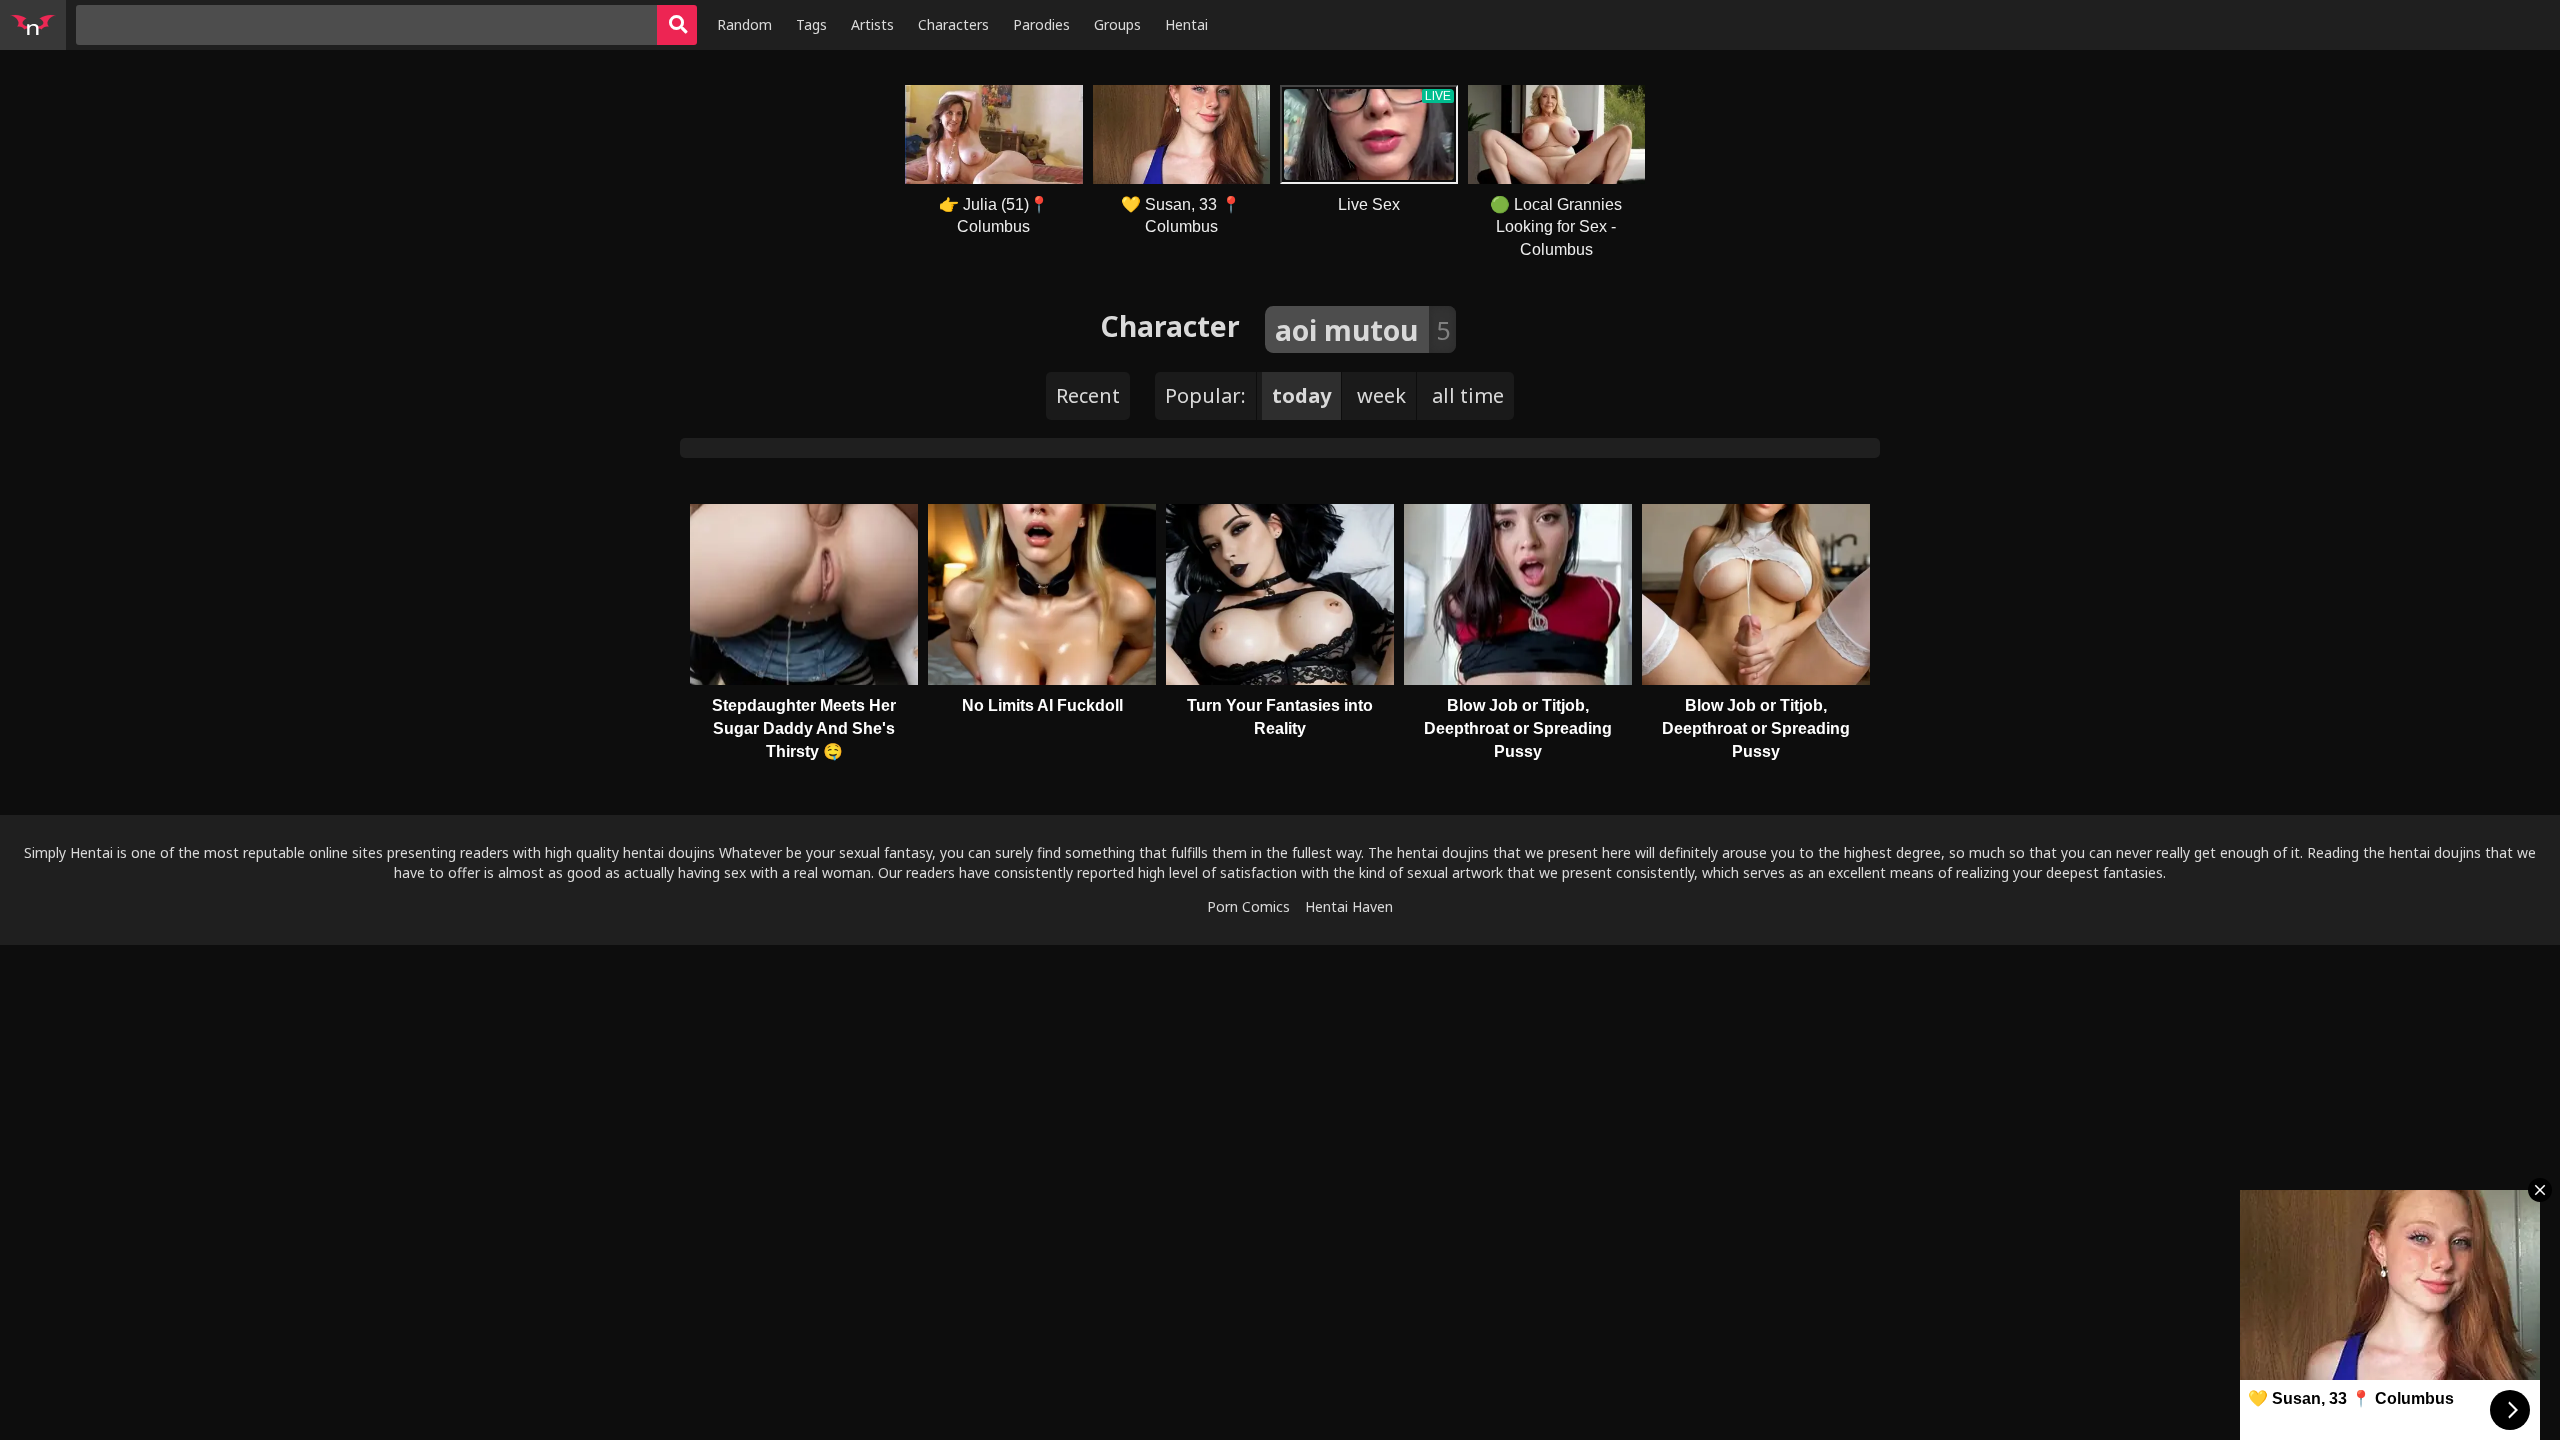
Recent (1088, 395)
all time (1468, 395)
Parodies (1041, 24)
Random (744, 24)
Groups (1117, 24)
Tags (811, 24)
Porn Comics (1248, 906)
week (1381, 395)
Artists (872, 24)
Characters (953, 24)
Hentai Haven (1349, 906)
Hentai (1186, 24)
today (1301, 395)
